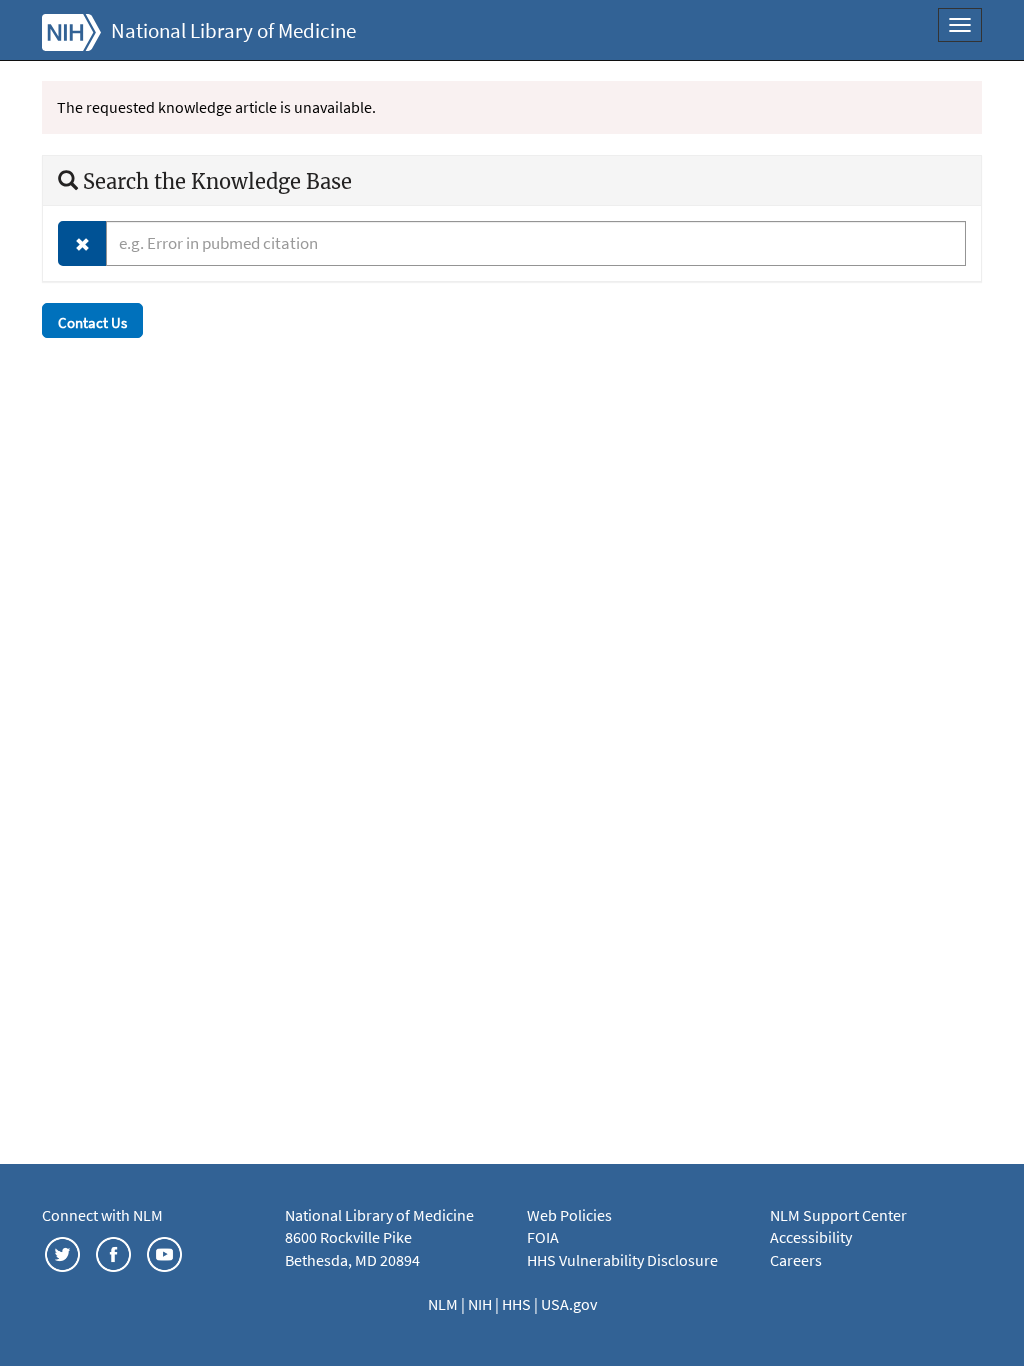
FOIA (543, 1237)
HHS (518, 1304)
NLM (444, 1304)
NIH (481, 1304)
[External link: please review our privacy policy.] (62, 1252)
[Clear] (82, 243)
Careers (796, 1260)
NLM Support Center (838, 1215)
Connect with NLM (102, 1215)
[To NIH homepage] (71, 30)
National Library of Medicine (233, 31)
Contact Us (92, 322)
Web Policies (569, 1215)
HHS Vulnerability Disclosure (622, 1260)
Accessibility (811, 1237)
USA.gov (569, 1304)
